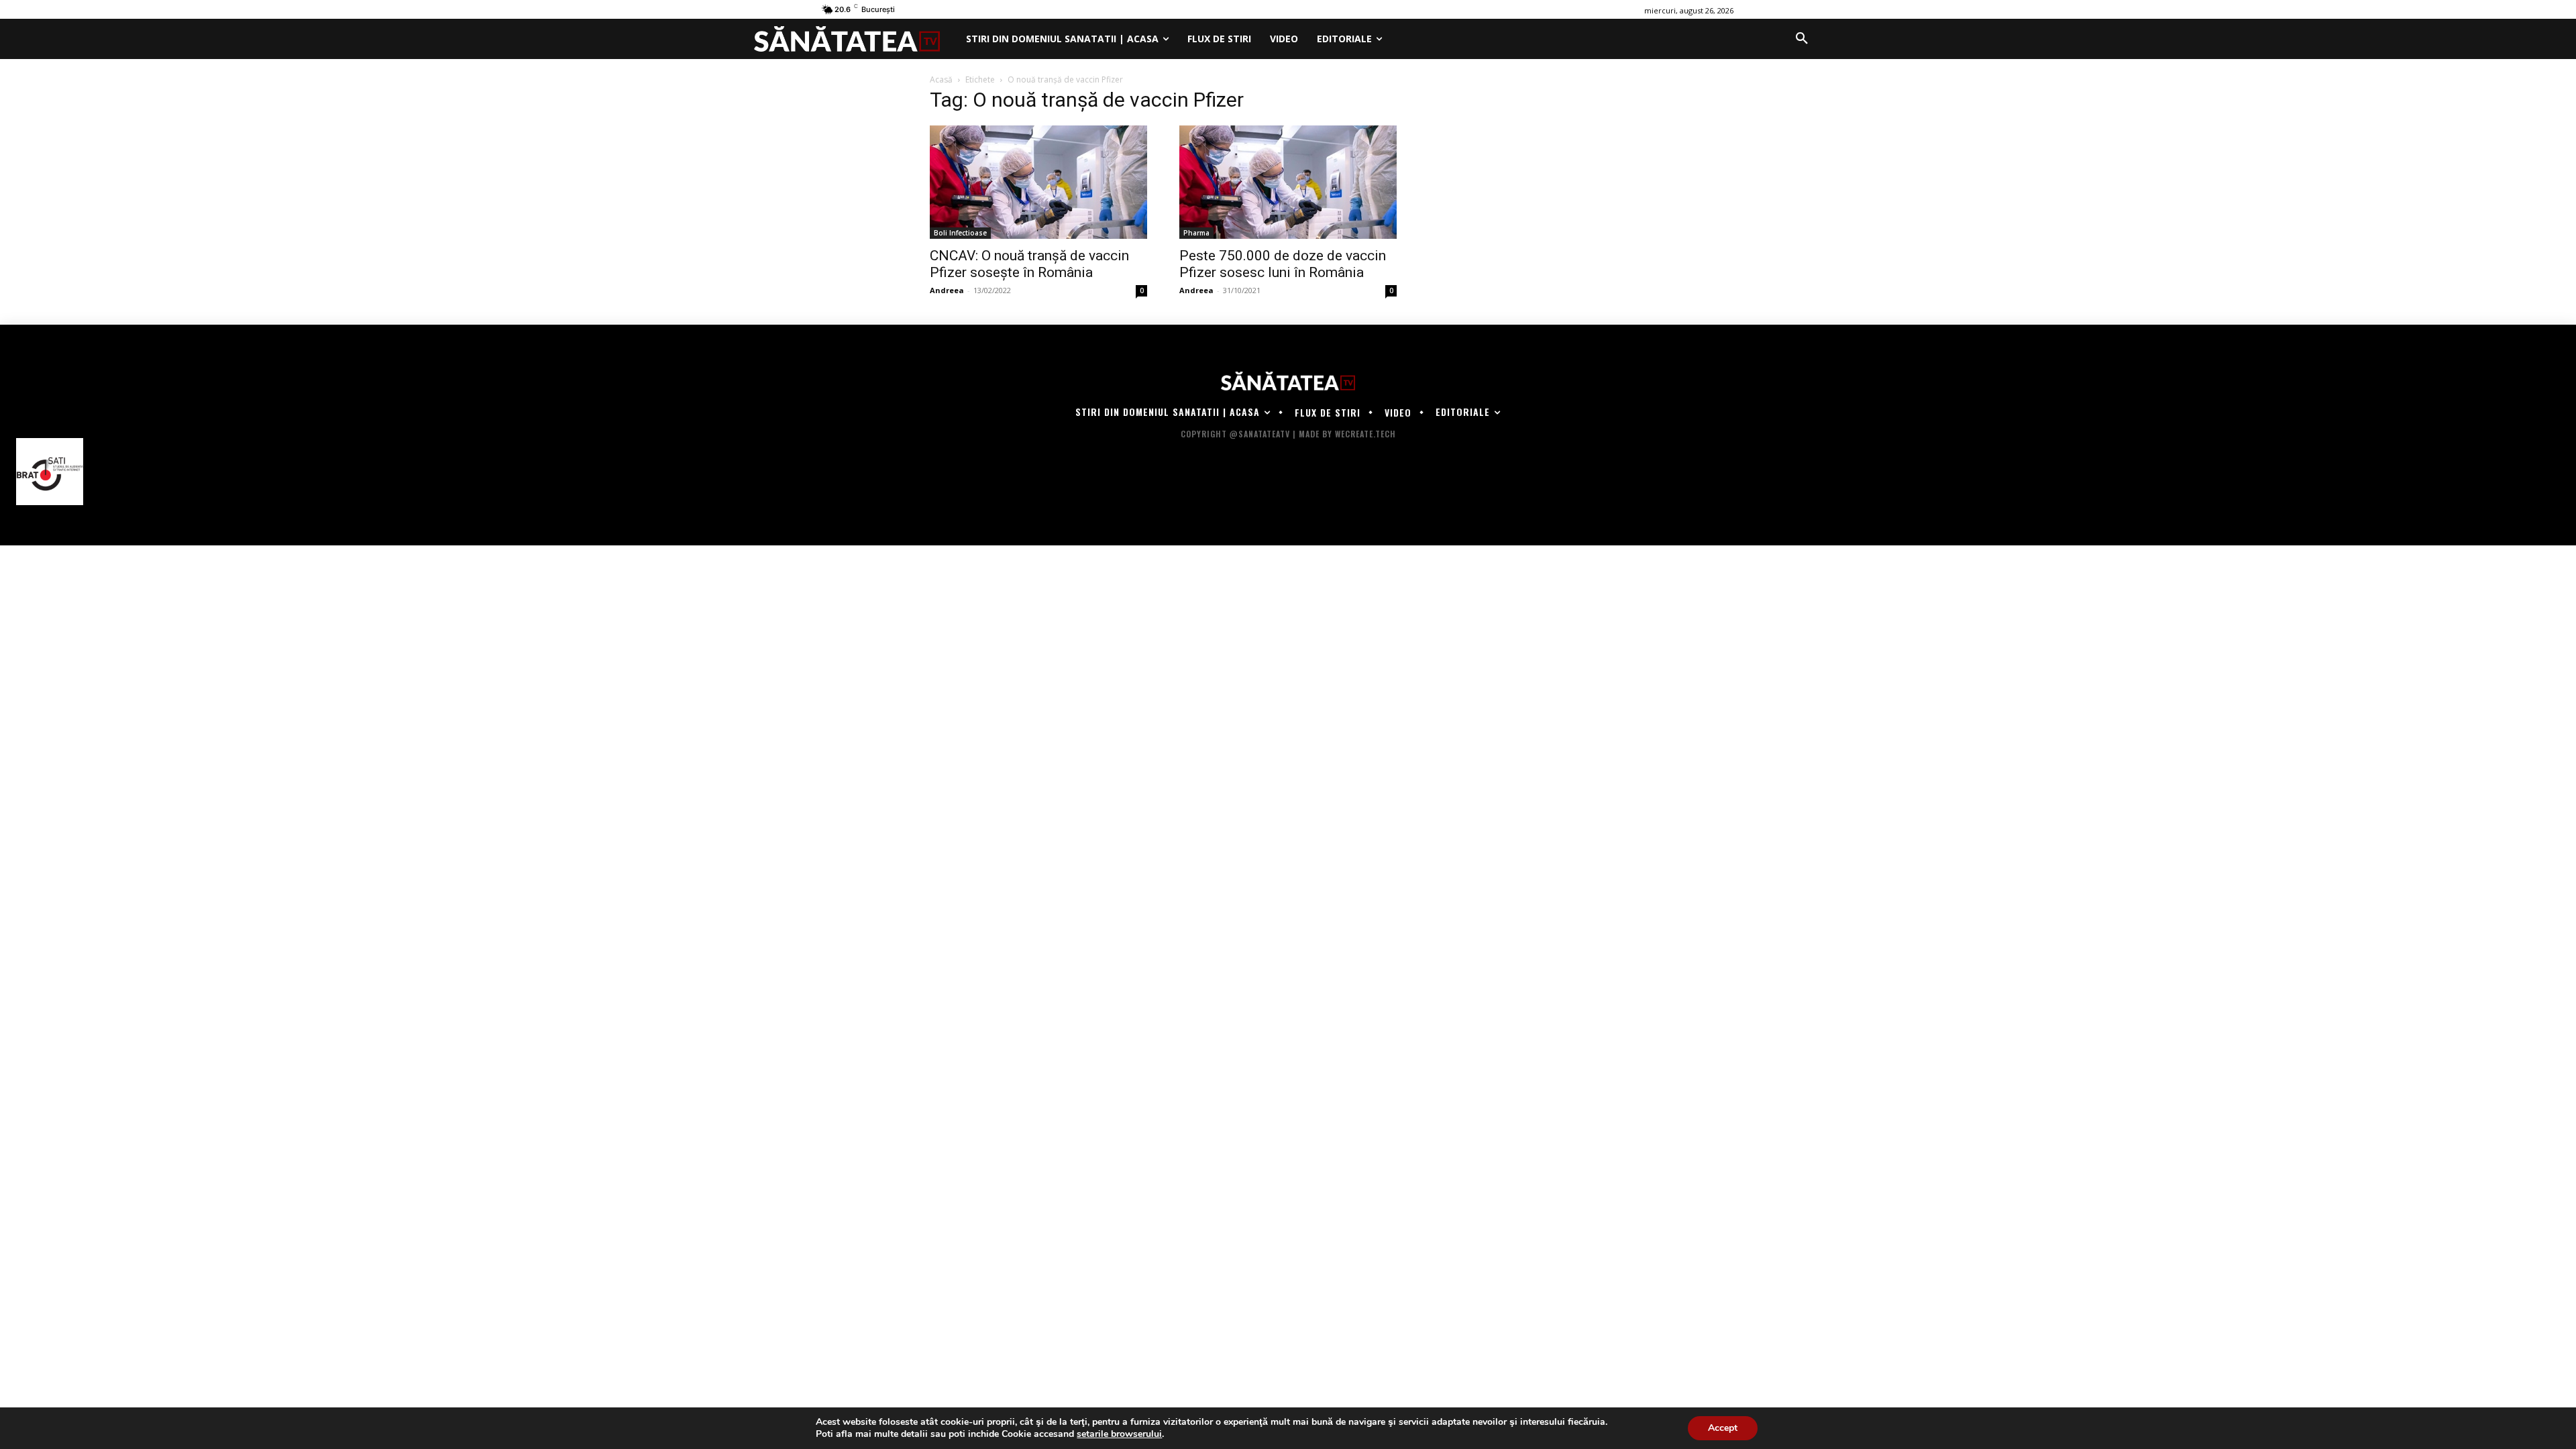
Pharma (1196, 233)
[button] (1802, 39)
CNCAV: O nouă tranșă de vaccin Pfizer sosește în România (1029, 264)
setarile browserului (1119, 1434)
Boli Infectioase (960, 233)
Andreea (947, 290)
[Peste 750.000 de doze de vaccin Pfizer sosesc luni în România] (1288, 182)
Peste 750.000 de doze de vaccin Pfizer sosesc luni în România (1283, 264)
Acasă (941, 79)
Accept (1723, 1428)
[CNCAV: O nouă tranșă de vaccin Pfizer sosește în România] (1038, 182)
